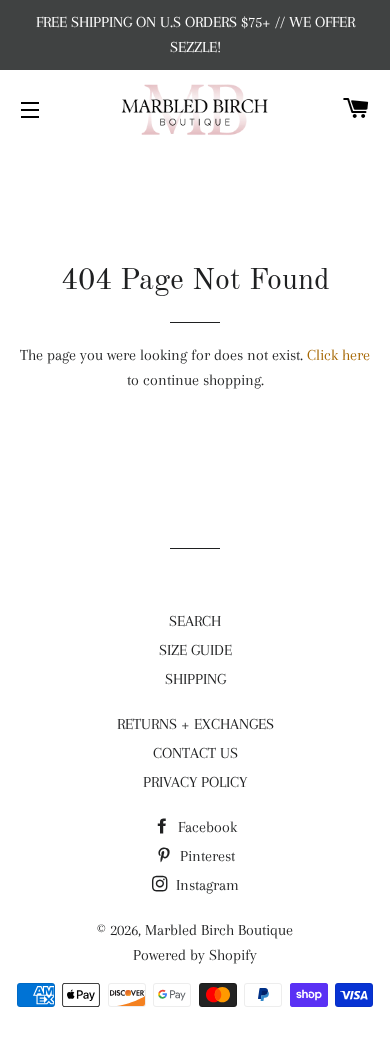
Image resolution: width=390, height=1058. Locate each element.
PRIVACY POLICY (195, 782)
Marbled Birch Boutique (219, 930)
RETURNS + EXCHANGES (195, 724)
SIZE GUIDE (195, 650)
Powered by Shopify (195, 955)
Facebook (205, 827)
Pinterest (205, 856)
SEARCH (195, 621)
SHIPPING (195, 679)
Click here (338, 355)
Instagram (205, 885)
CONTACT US (195, 753)
